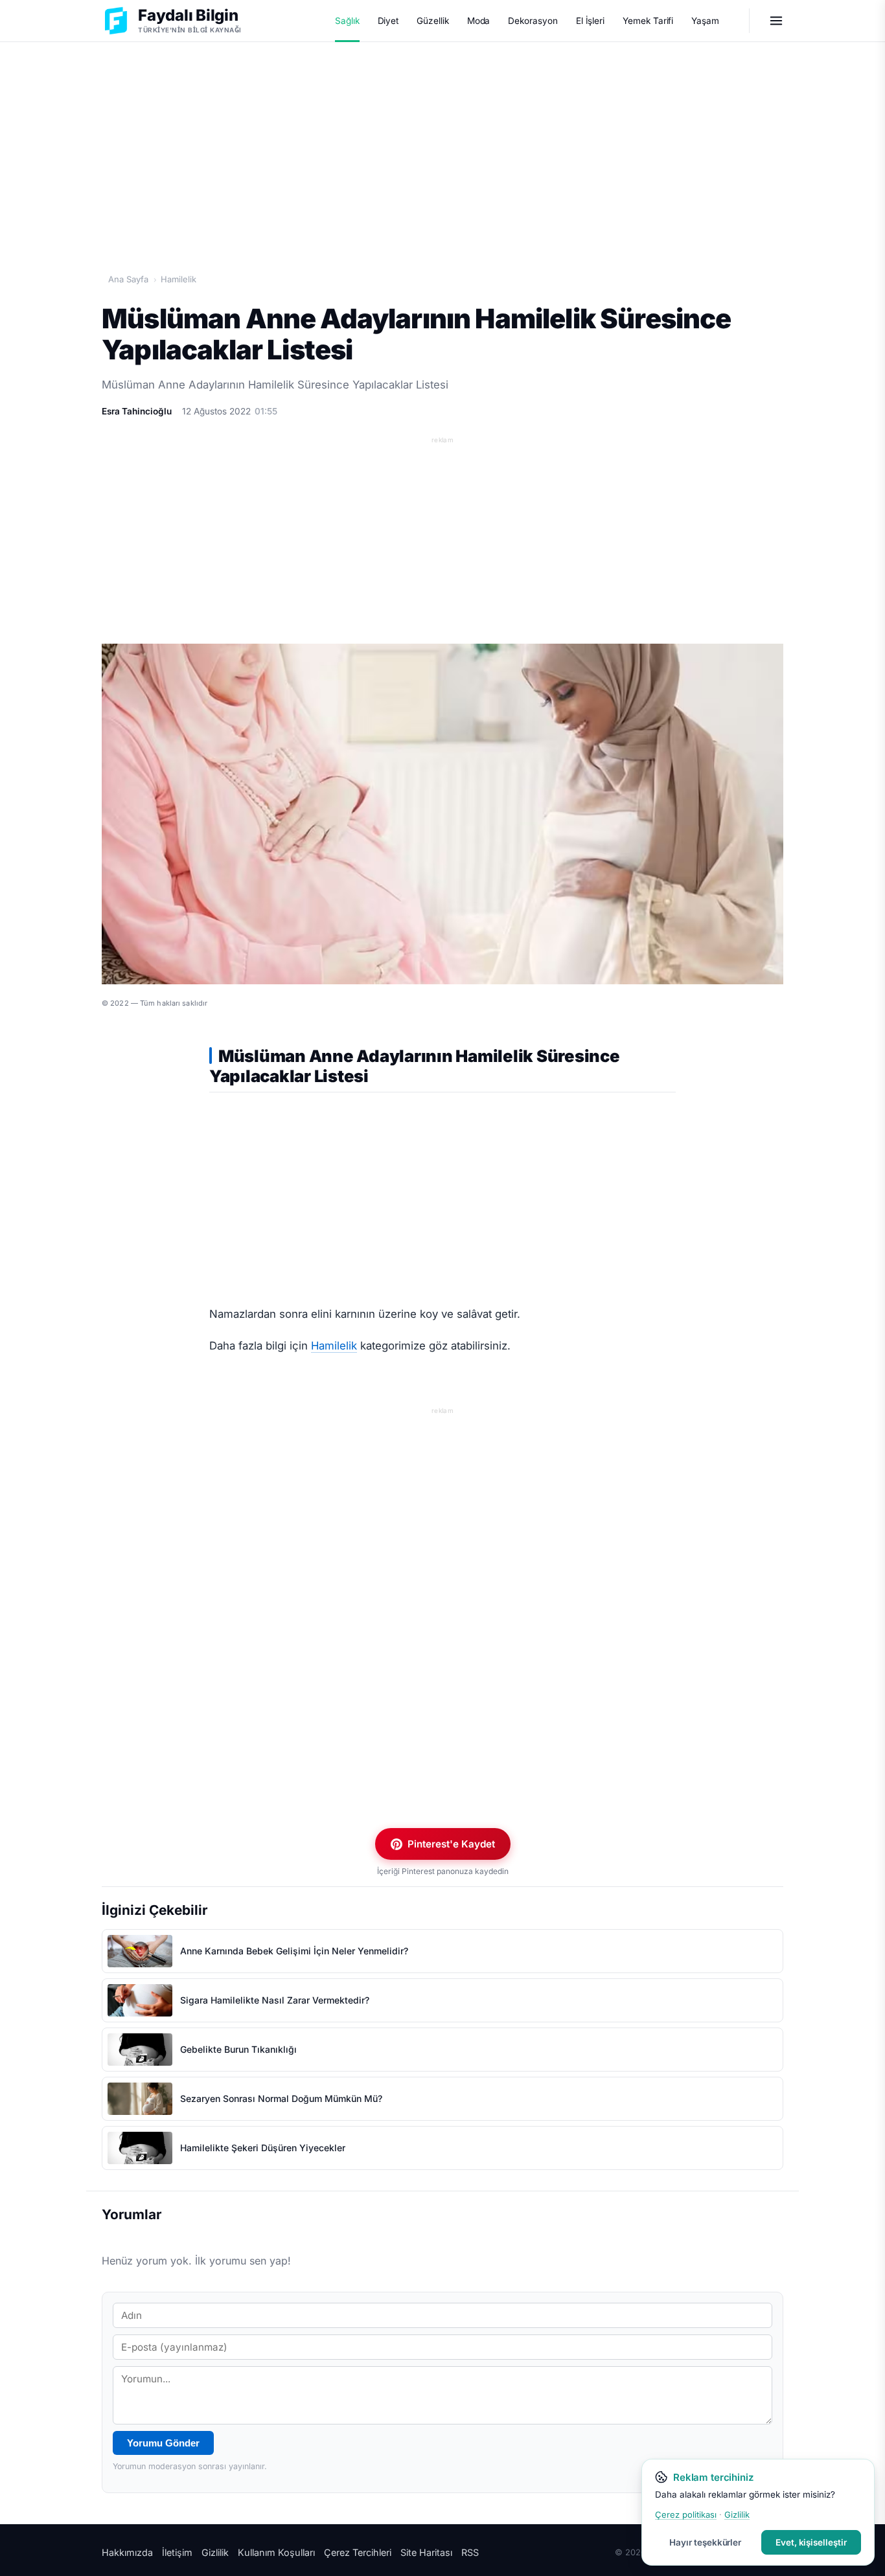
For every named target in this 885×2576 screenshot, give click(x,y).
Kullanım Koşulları (276, 2552)
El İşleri (590, 21)
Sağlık (347, 21)
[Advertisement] (442, 143)
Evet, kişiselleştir (811, 2542)
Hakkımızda (127, 2552)
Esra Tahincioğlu (137, 411)
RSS (470, 2552)
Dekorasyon (533, 21)
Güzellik (432, 21)
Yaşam (705, 21)
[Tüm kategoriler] (776, 21)
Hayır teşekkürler (705, 2542)
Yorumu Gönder (163, 2443)
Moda (479, 21)
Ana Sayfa (128, 279)
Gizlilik (215, 2552)
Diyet (388, 21)
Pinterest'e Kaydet (451, 1844)
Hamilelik (178, 279)
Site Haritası (426, 2552)
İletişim (177, 2552)
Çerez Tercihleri (358, 2552)
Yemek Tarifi (648, 21)
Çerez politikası (686, 2514)
